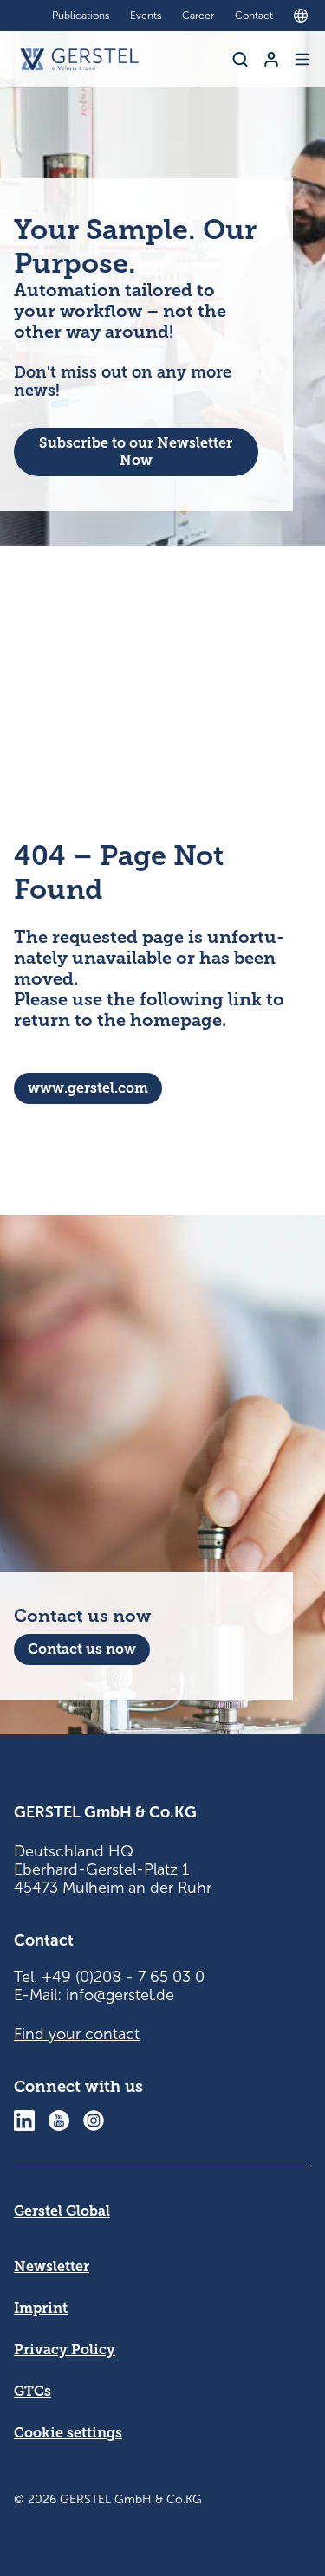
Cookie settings (68, 2433)
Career (198, 16)
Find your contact (77, 2034)
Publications (81, 16)
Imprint (41, 2308)
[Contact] (271, 59)
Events (146, 16)
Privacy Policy (65, 2350)
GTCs (32, 2391)
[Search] (240, 59)
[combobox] (305, 16)
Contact (254, 16)
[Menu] (302, 59)
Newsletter (52, 2266)
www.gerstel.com (88, 1088)
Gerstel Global (62, 2211)
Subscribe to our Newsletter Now (136, 452)
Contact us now (82, 1649)
